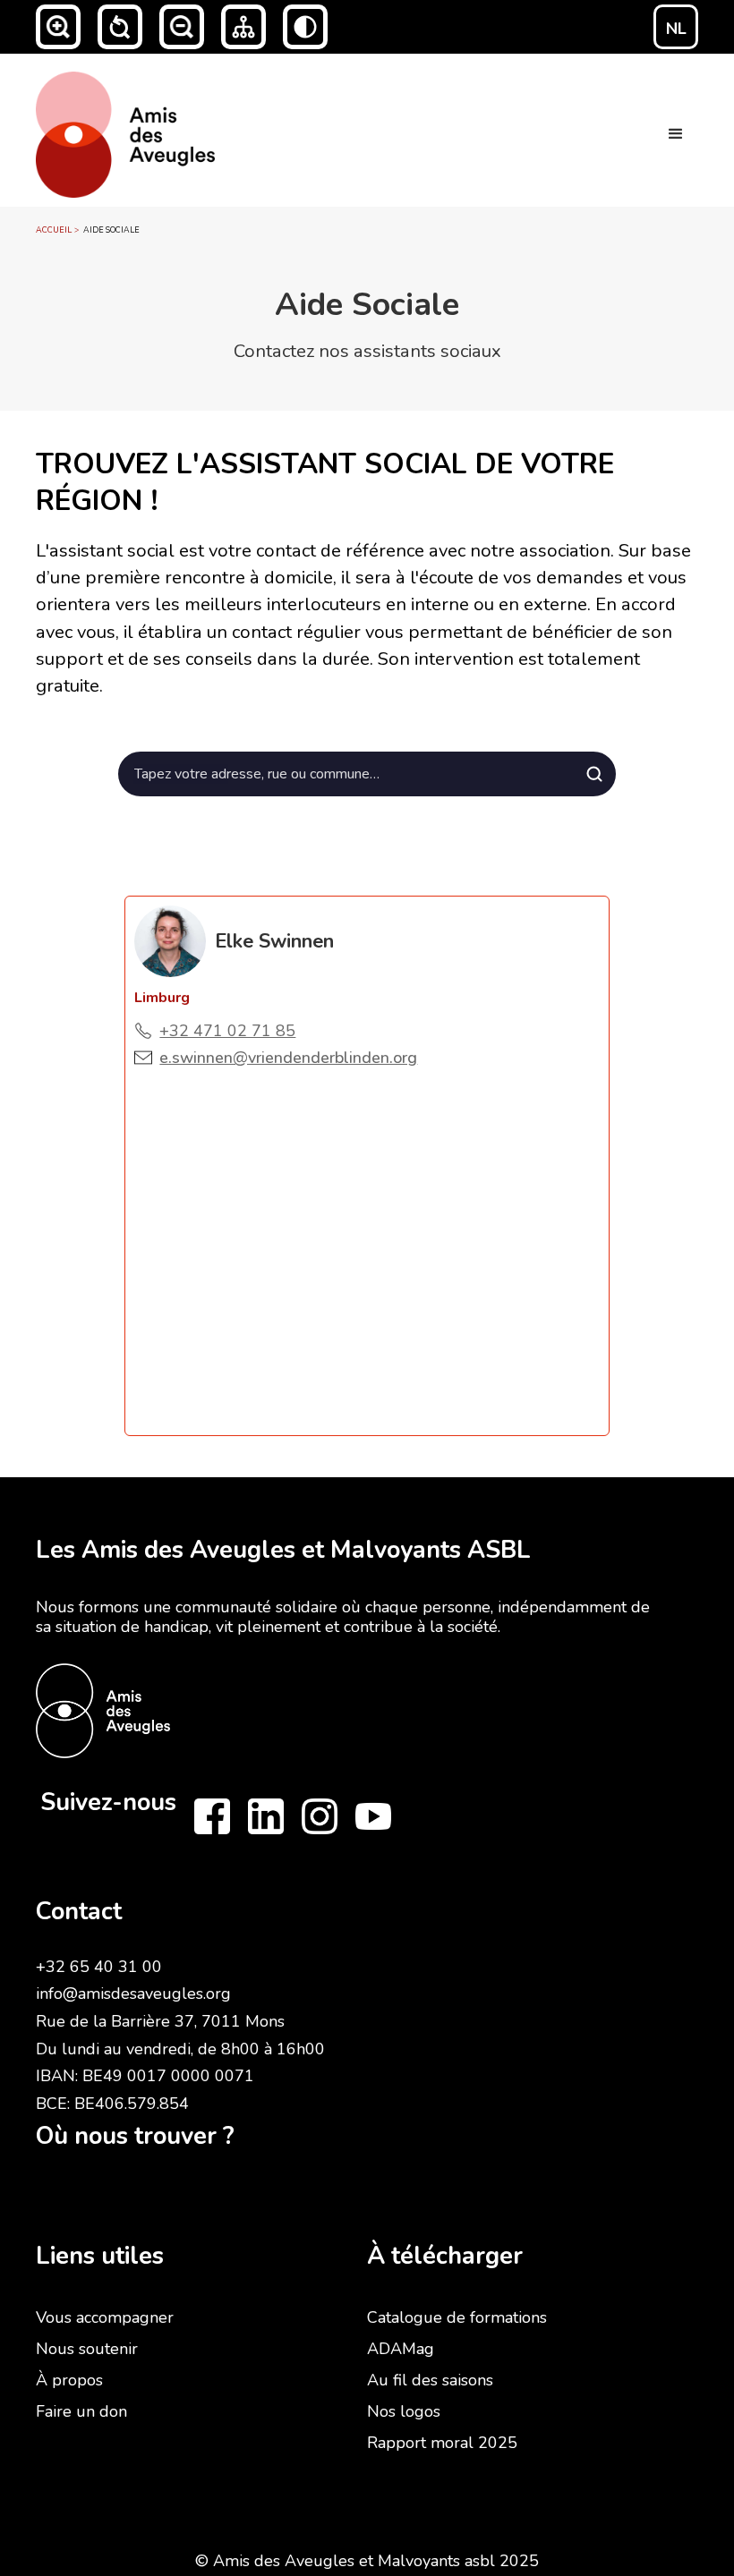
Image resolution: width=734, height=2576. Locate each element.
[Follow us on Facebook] (212, 1816)
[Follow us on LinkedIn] (266, 1816)
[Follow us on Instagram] (320, 1816)
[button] (58, 27)
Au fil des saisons (430, 2380)
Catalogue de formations (457, 2317)
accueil (54, 230)
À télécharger (445, 2256)
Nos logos (404, 2411)
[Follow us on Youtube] (373, 1816)
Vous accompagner (105, 2317)
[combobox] (367, 774)
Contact (79, 1912)
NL (676, 29)
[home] (125, 130)
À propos (69, 2380)
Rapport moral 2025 (442, 2443)
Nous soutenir (87, 2349)
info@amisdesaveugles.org (133, 1994)
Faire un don (81, 2411)
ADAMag (401, 2349)
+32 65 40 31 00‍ (99, 1967)
